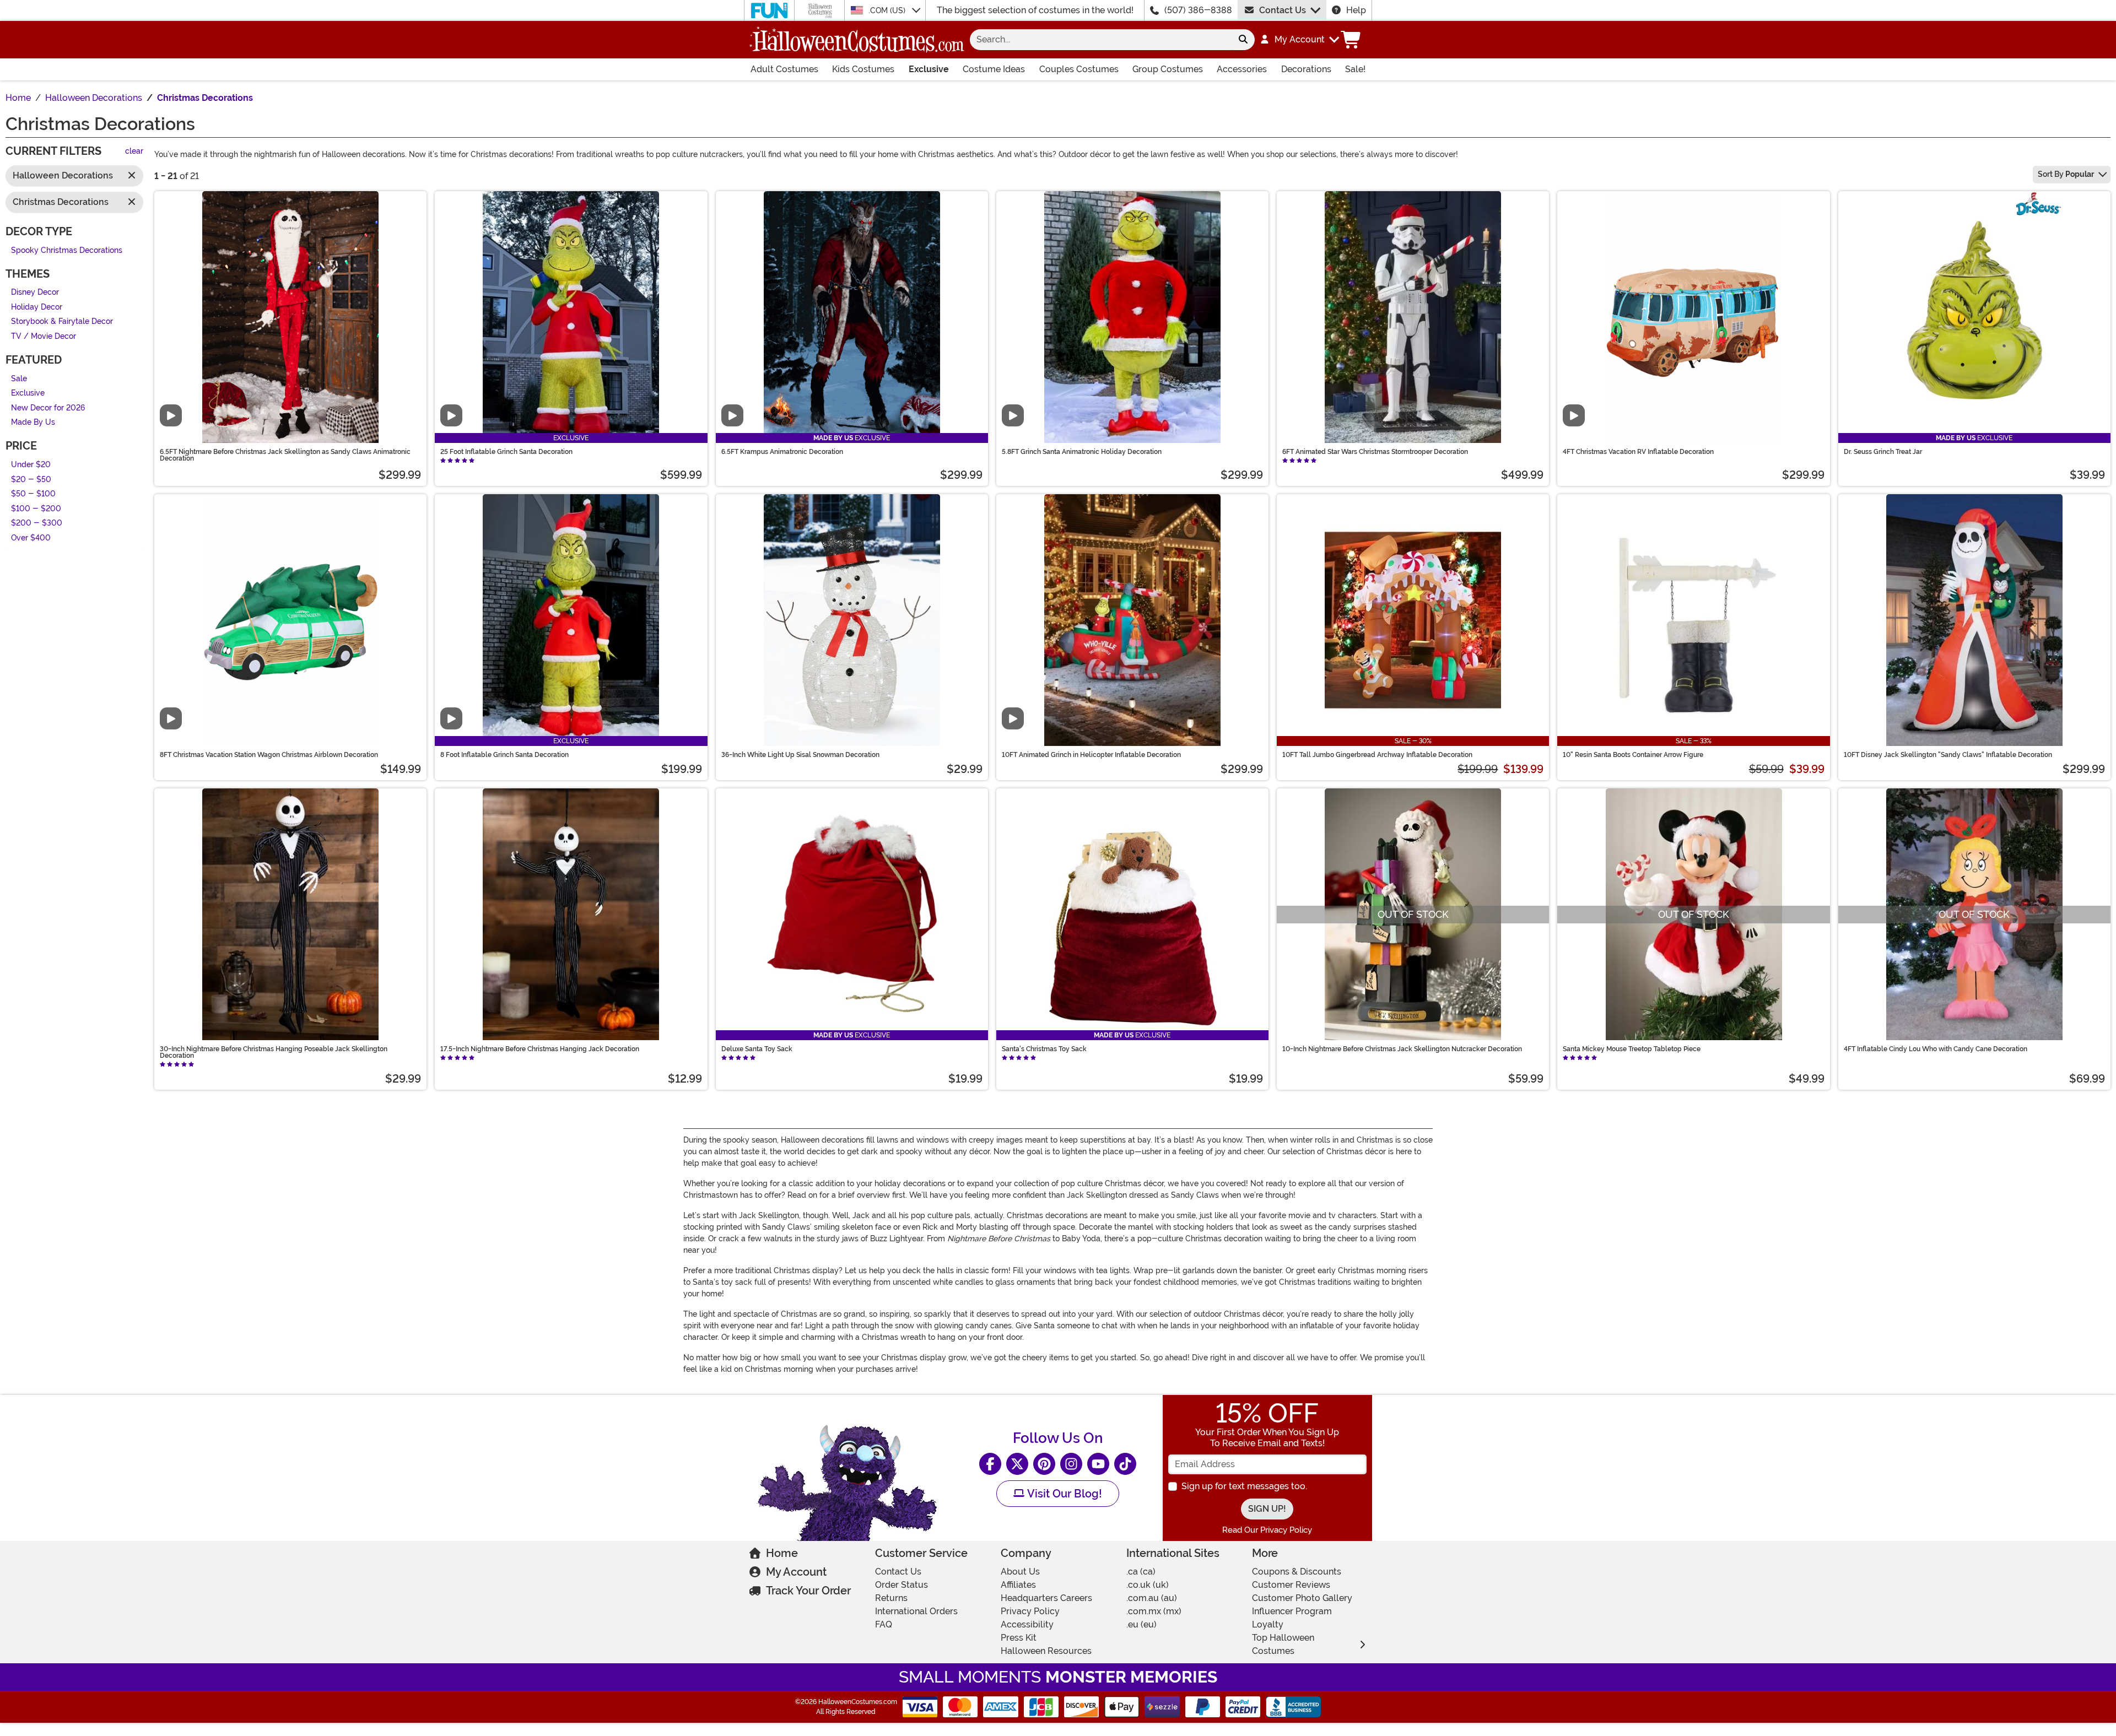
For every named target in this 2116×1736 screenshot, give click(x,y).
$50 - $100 (33, 494)
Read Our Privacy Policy (1267, 1530)
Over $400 (31, 538)
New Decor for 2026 (48, 408)
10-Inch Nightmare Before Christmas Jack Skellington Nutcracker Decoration (1402, 1049)
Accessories (1242, 69)
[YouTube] (1098, 1464)
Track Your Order (808, 1591)
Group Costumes (1168, 69)
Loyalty (1268, 1624)
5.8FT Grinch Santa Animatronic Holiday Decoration (1082, 452)
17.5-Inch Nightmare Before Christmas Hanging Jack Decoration (540, 1049)
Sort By (2066, 174)
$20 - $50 (31, 480)
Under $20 (31, 465)
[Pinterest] (1044, 1464)
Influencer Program (1292, 1611)
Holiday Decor (37, 307)
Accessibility (1027, 1624)
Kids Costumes (863, 69)
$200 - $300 (37, 524)
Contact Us (1283, 10)
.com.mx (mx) (1154, 1611)
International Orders (916, 1611)
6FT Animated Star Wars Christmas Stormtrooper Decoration (1375, 452)
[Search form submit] (1243, 40)
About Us (1020, 1572)
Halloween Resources (1046, 1651)
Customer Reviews (1291, 1585)
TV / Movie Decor (44, 336)
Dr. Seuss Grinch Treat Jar (1883, 452)
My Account (796, 1572)
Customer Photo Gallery (1302, 1598)
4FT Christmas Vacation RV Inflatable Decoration (1638, 452)
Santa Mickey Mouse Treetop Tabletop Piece (1632, 1049)
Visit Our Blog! (1063, 1494)
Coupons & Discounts (1297, 1572)
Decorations (1306, 69)
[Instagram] (1071, 1464)
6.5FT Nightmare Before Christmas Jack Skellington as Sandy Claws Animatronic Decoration (285, 455)
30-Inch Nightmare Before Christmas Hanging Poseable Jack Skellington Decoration (274, 1052)
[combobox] (1101, 40)
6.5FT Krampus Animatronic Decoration (782, 452)
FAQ (884, 1624)
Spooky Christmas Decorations (67, 250)
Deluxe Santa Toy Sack (757, 1049)
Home (782, 1553)
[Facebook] (990, 1464)
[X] (1017, 1464)
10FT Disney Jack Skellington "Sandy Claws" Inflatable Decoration (1948, 755)
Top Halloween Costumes (1283, 1644)
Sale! (1355, 69)
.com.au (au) (1152, 1598)
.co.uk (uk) (1148, 1585)
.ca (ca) (1141, 1572)
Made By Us (33, 423)
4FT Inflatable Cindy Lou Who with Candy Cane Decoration (1936, 1049)
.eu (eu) (1141, 1624)
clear (134, 152)
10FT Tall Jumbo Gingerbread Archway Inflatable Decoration (1377, 755)
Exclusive (929, 69)
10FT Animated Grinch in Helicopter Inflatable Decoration (1091, 755)
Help (1356, 10)
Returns (891, 1598)
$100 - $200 (36, 509)
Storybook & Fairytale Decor (62, 322)
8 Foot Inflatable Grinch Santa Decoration (504, 755)
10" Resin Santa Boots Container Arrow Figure (1633, 755)
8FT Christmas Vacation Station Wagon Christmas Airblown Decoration (269, 755)
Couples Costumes (1079, 69)
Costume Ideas (994, 69)
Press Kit (1019, 1638)
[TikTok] (1125, 1464)
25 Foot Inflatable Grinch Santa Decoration (506, 452)
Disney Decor (35, 293)
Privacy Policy (1030, 1611)
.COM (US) (888, 10)
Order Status (902, 1585)
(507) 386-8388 (1198, 10)
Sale (19, 379)
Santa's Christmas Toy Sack (1044, 1049)
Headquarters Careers (1046, 1598)
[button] (1299, 40)
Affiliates (1018, 1585)
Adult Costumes (784, 69)
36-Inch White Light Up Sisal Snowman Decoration (800, 755)
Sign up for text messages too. (1244, 1486)
